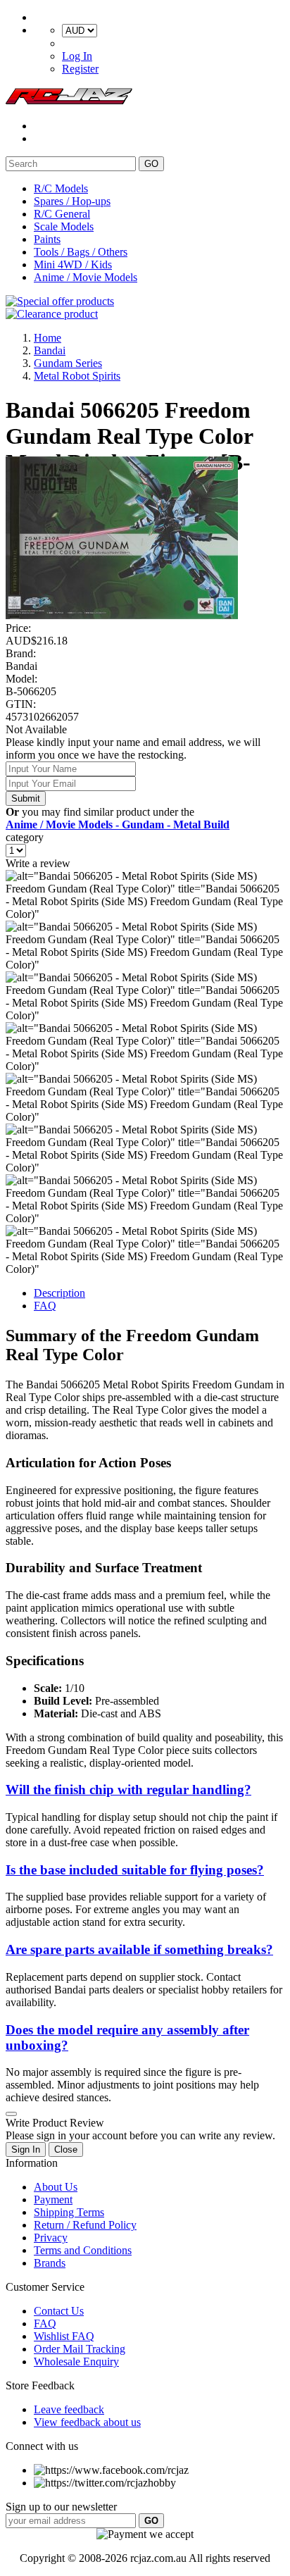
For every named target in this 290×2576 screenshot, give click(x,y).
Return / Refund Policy (85, 2225)
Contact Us (59, 2311)
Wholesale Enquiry (76, 2362)
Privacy (51, 2238)
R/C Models (61, 188)
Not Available (36, 729)
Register (80, 69)
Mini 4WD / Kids (73, 265)
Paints (47, 239)
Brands (50, 2263)
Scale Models (64, 226)
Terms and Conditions (83, 2250)
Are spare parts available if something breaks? (139, 1949)
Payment (53, 2199)
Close (66, 2149)
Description (59, 1293)
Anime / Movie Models (86, 277)
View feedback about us (87, 2422)
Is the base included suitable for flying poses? (135, 1870)
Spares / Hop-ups (72, 201)
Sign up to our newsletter (61, 2507)
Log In (77, 56)
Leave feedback (69, 2409)
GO (151, 164)
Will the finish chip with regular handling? (128, 1790)
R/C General (62, 214)
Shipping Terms (69, 2212)
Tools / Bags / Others (81, 252)
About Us (56, 2187)
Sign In (26, 2149)
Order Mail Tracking (80, 2349)
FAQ (45, 1306)
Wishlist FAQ (64, 2336)
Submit (26, 798)
